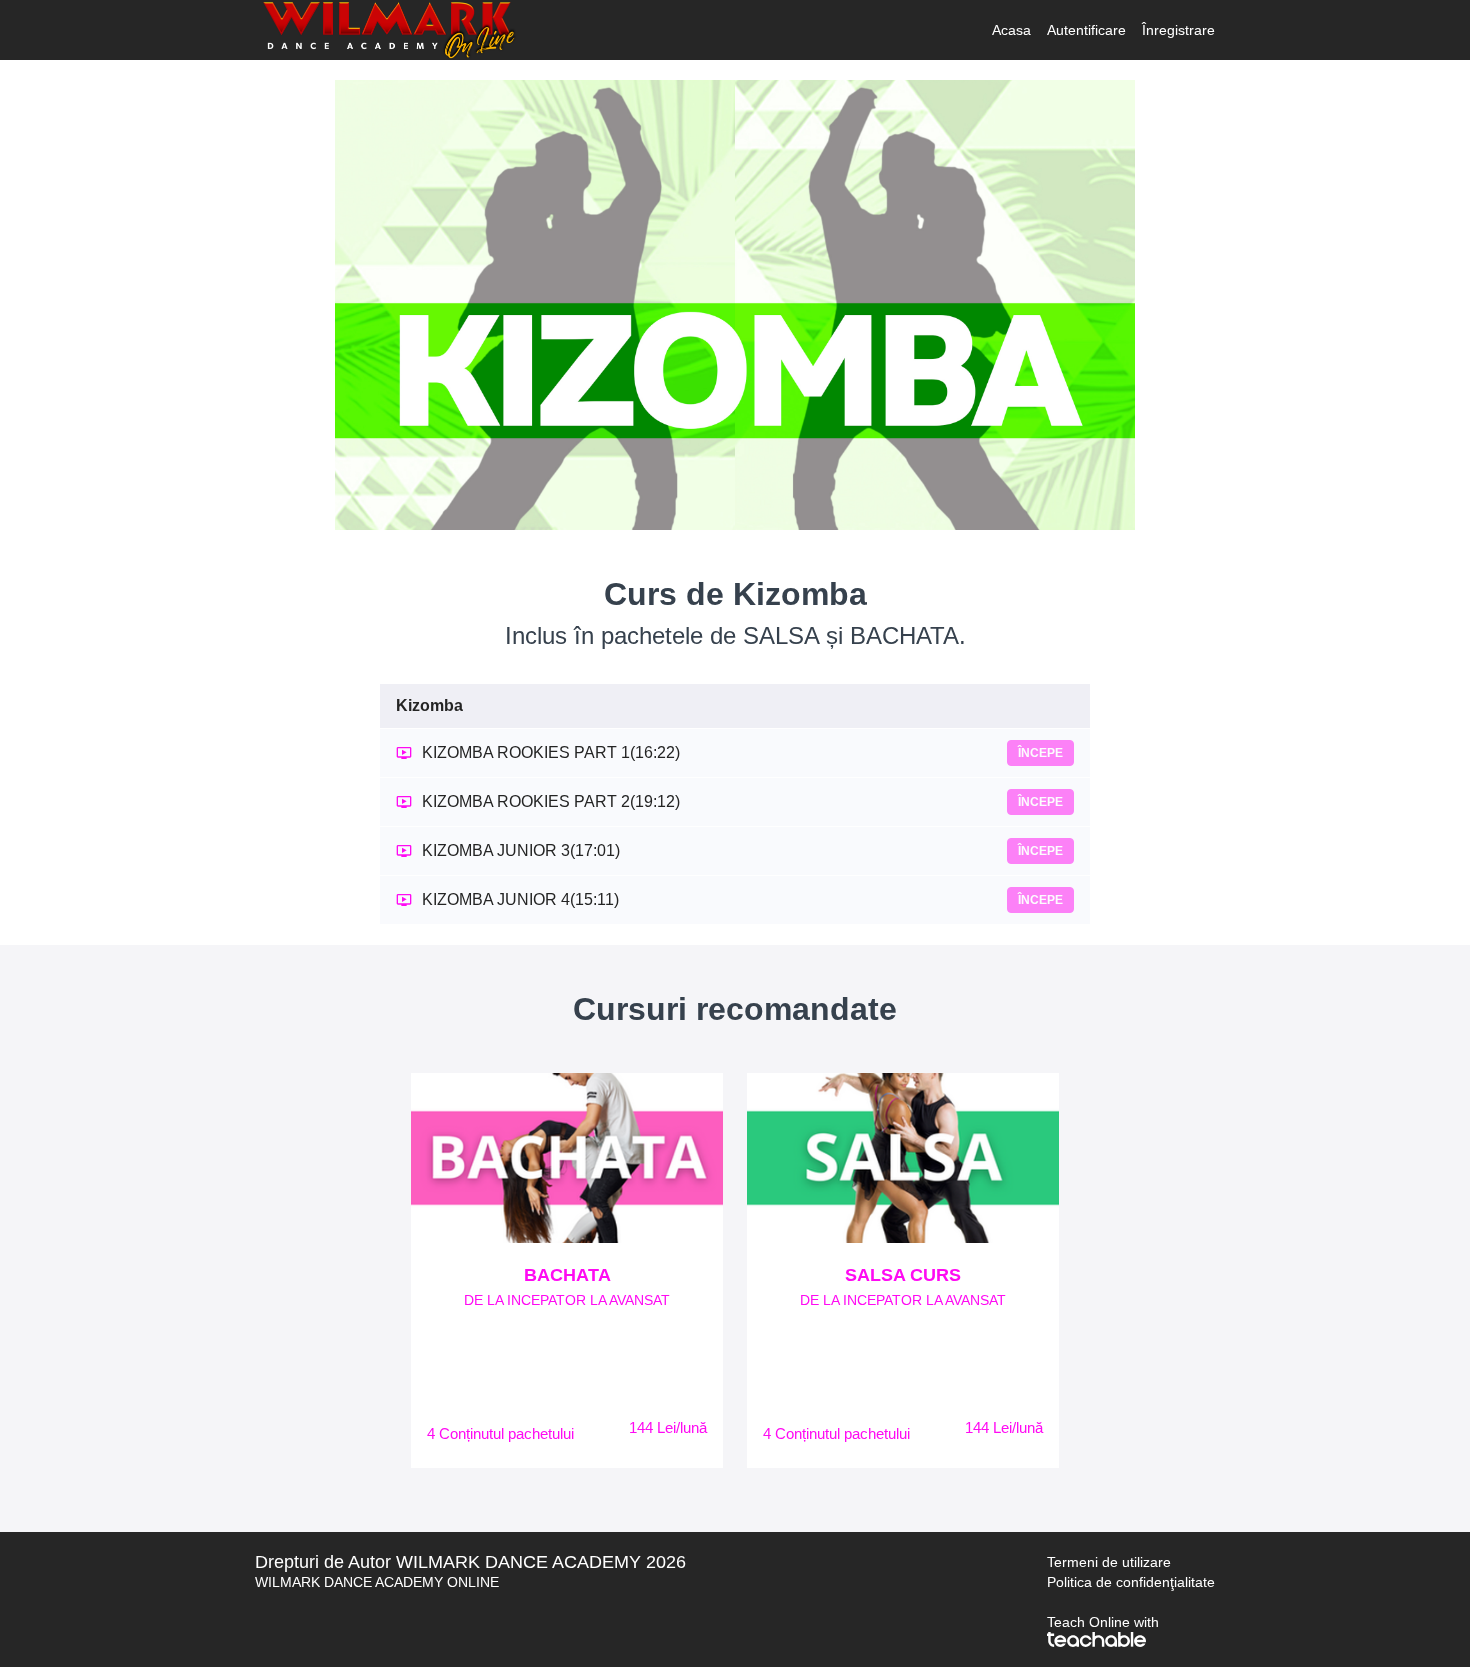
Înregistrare (1178, 30)
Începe (1040, 753)
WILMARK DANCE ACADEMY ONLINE (377, 1582)
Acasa (1011, 30)
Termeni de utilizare (1109, 1562)
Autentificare (1086, 30)
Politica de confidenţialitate (1131, 1582)
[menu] (1095, 30)
